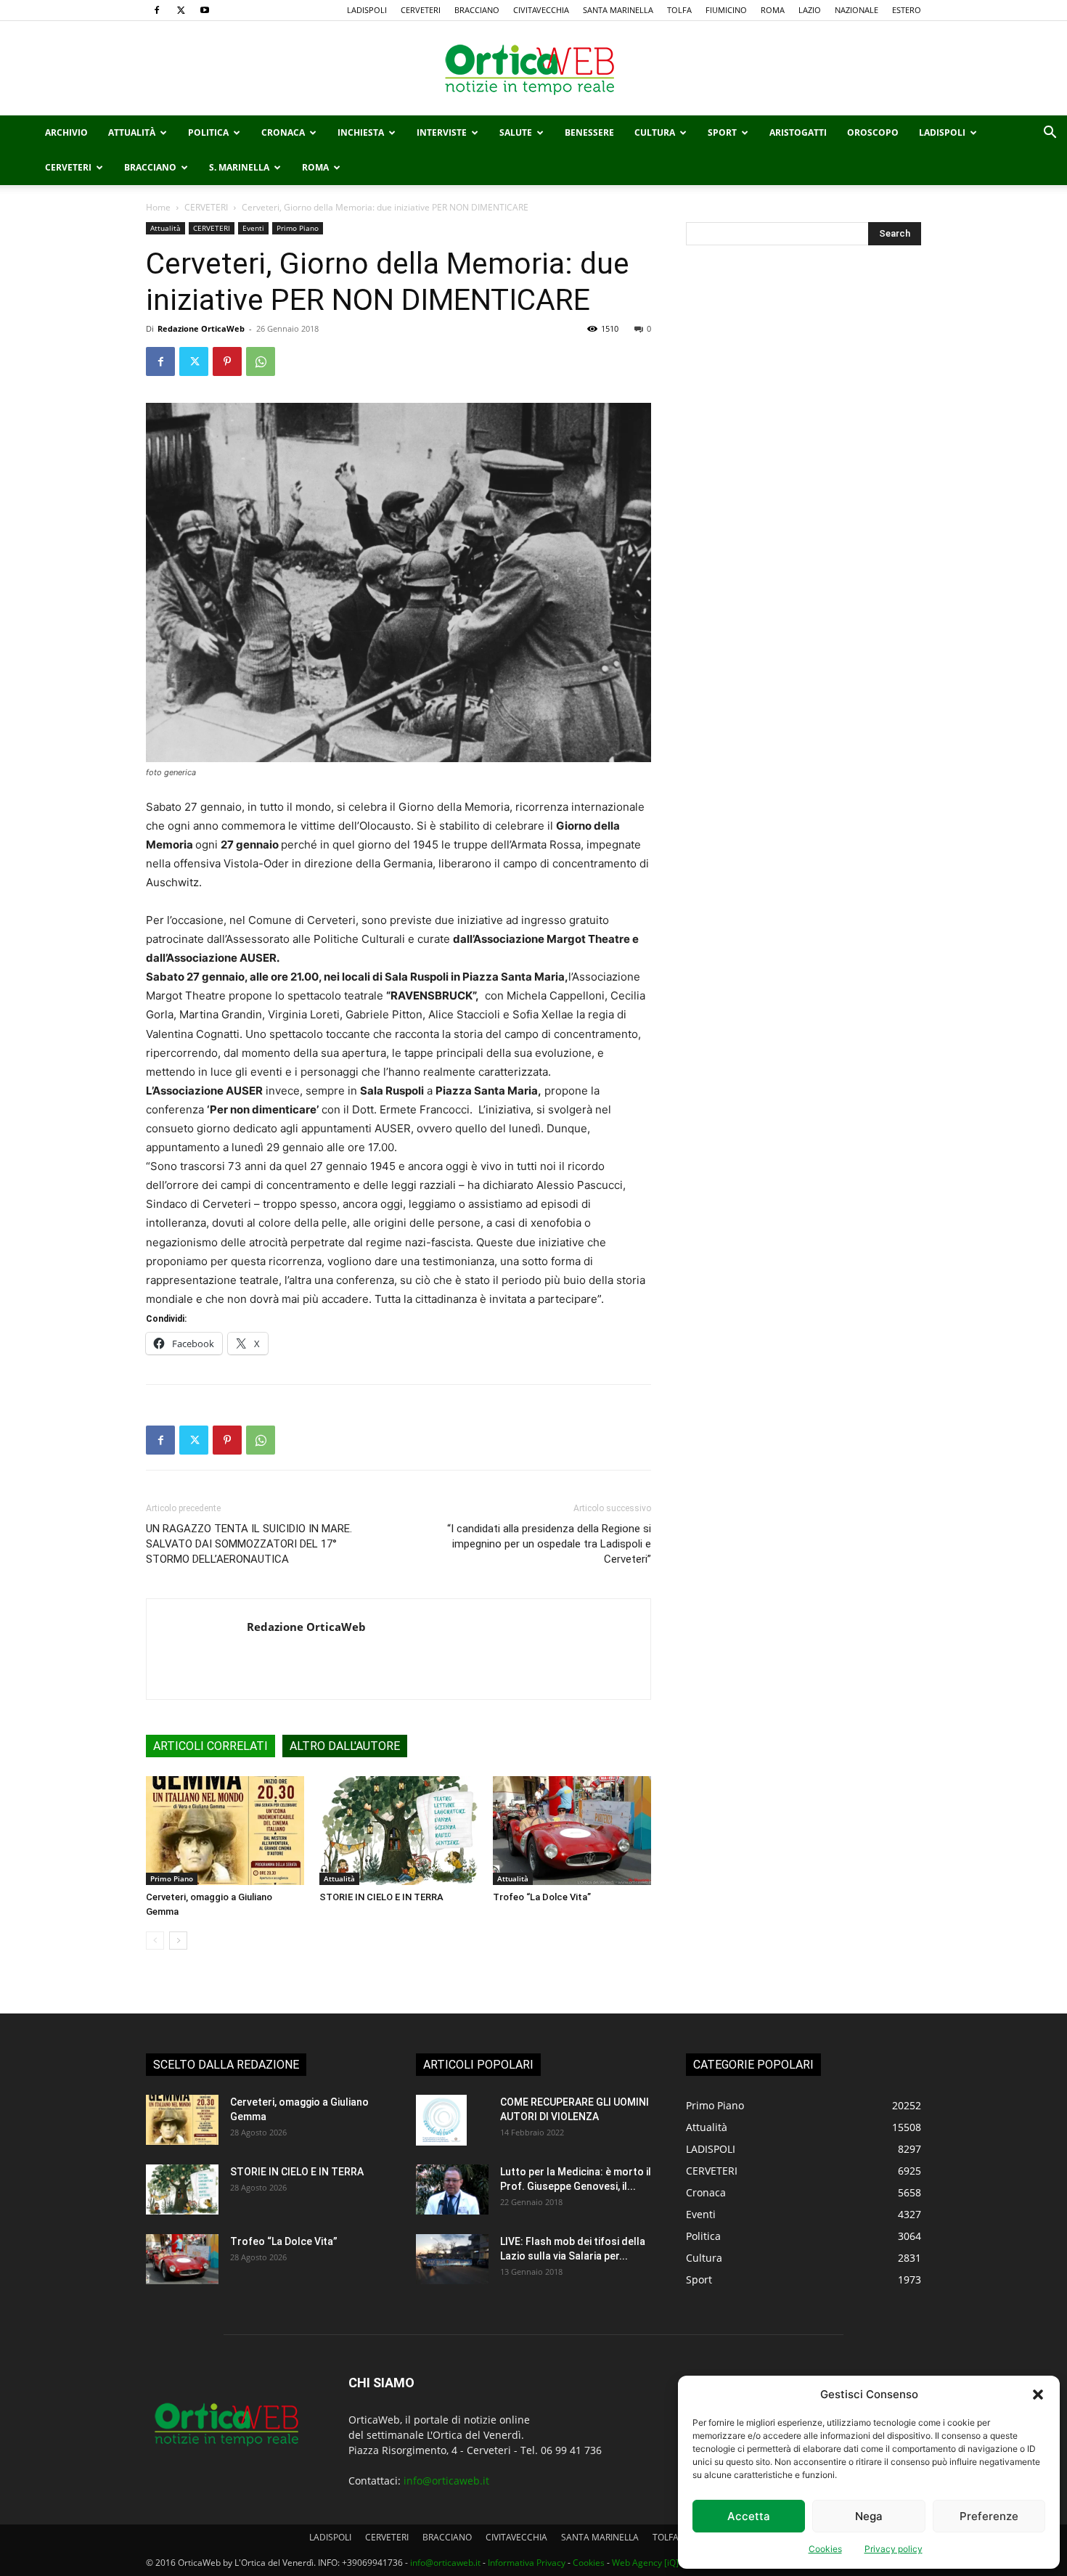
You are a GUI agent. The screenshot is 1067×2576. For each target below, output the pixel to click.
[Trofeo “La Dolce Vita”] (572, 1831)
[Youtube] (205, 10)
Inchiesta (361, 132)
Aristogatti (798, 132)
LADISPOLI (367, 10)
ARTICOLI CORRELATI (210, 1746)
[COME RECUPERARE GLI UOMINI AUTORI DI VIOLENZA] (441, 2120)
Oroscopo (873, 132)
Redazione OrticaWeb (201, 328)
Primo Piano (298, 228)
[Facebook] (157, 10)
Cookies (825, 2549)
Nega (869, 2516)
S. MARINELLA (239, 167)
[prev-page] (155, 1941)
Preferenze (989, 2516)
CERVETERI (421, 10)
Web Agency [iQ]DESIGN (661, 2563)
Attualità (132, 132)
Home (158, 207)
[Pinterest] (227, 361)
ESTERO (907, 10)
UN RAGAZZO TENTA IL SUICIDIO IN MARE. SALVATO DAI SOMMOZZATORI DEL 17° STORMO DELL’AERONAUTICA (249, 1544)
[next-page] (178, 1941)
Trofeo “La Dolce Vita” (542, 1897)
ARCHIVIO (66, 132)
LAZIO (810, 10)
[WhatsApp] (261, 361)
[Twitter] (181, 10)
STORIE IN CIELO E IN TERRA (381, 1897)
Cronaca (283, 132)
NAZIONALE (857, 10)
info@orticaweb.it (446, 2481)
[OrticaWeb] (533, 69)
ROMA (773, 10)
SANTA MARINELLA (618, 10)
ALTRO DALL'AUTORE (345, 1746)
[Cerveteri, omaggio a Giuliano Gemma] (225, 1831)
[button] (1038, 2395)
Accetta (749, 2516)
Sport (722, 132)
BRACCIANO (477, 10)
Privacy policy (894, 2549)
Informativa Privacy (527, 2563)
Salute (516, 132)
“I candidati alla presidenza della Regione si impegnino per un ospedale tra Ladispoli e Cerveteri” (549, 1544)
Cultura (655, 132)
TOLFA (679, 10)
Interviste (442, 132)
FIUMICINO (726, 10)
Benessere (589, 132)
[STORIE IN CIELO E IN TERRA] (398, 1831)
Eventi (253, 228)
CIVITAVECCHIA (541, 10)
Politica (208, 132)
